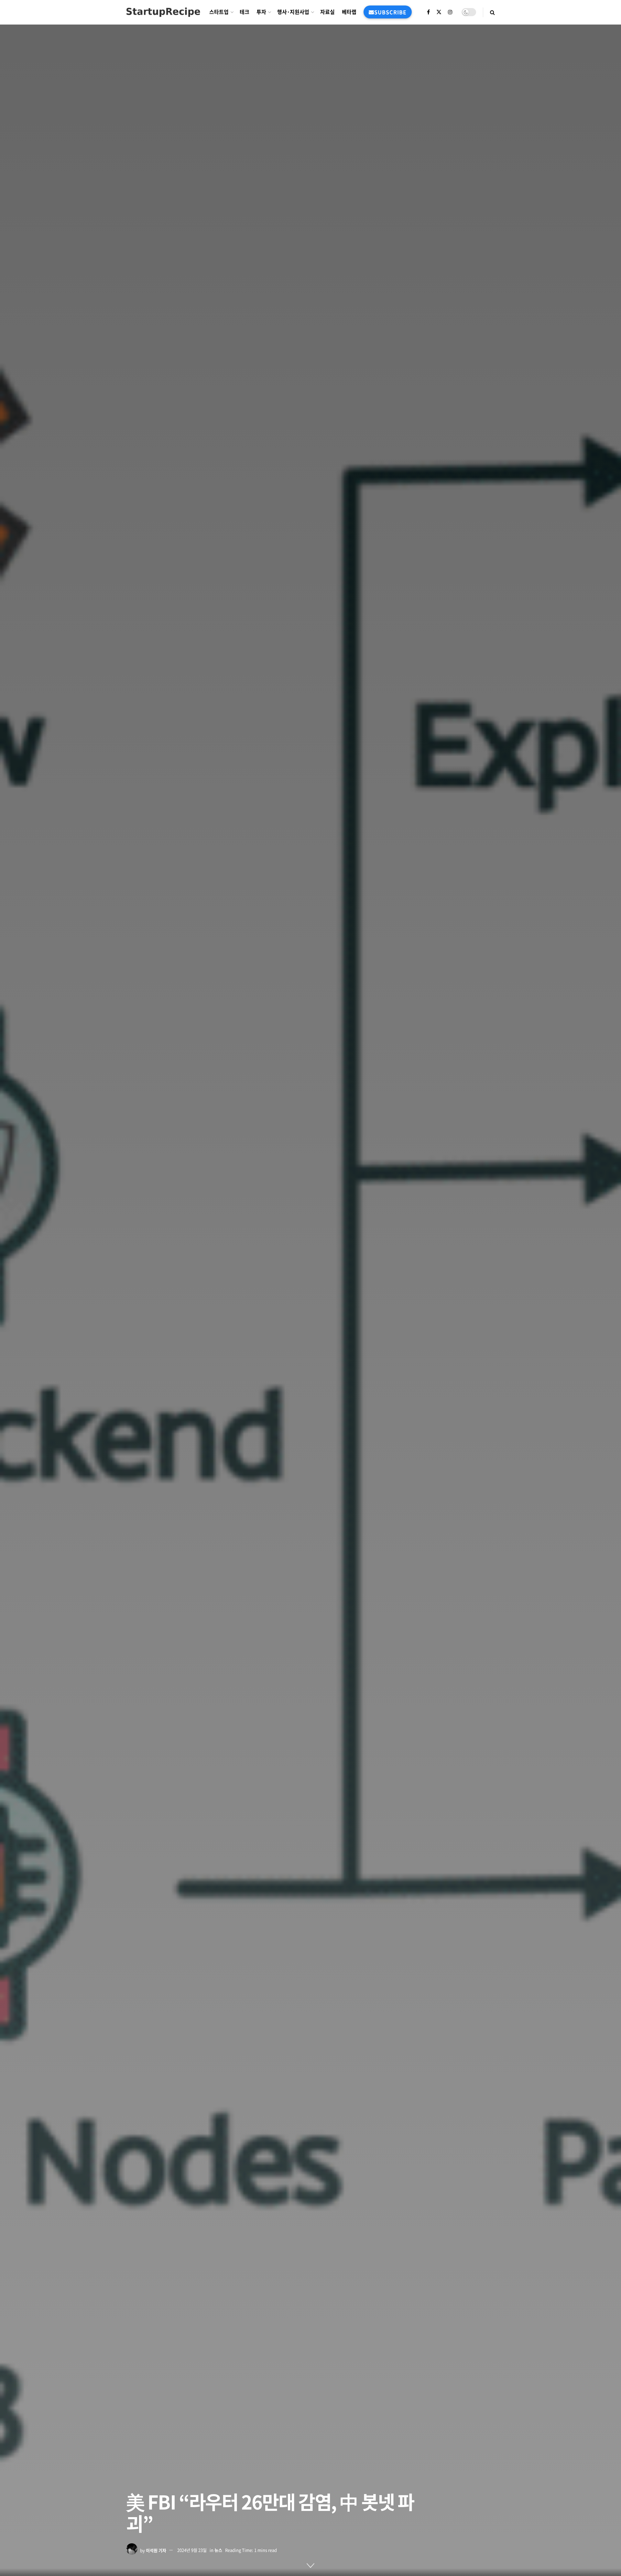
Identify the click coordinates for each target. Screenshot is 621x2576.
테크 (245, 12)
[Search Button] (492, 12)
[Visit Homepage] (163, 12)
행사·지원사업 (293, 12)
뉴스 (218, 2550)
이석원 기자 (156, 2550)
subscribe (390, 12)
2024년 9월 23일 (192, 2550)
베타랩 (349, 12)
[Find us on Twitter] (439, 12)
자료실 (327, 12)
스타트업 (219, 12)
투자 (261, 12)
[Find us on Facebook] (428, 12)
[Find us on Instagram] (450, 12)
